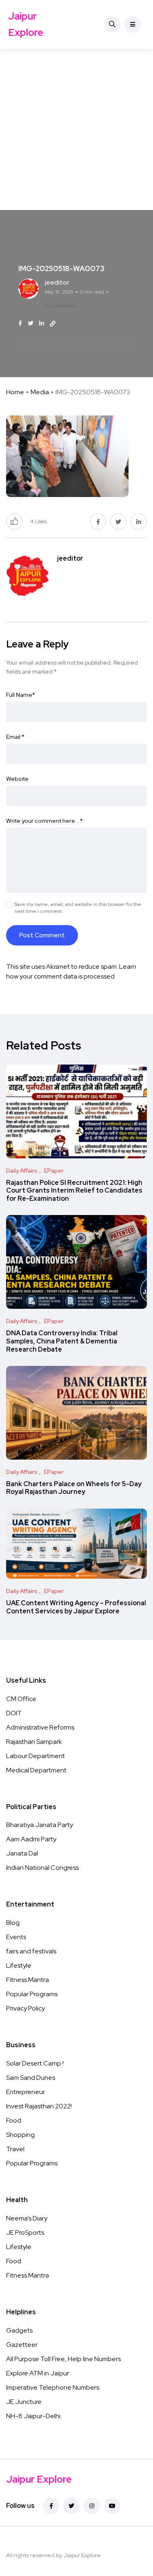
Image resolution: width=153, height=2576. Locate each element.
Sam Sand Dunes (31, 2078)
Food (14, 2120)
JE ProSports (25, 2232)
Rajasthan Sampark (34, 1742)
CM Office (21, 1699)
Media (40, 392)
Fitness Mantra (28, 1980)
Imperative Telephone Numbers (53, 2387)
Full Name (21, 695)
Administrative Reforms (40, 1727)
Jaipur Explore (26, 24)
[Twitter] (71, 2506)
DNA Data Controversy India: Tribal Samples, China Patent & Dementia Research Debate (62, 1341)
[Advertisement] (76, 129)
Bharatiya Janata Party (40, 1825)
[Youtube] (112, 2506)
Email (15, 737)
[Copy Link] (53, 324)
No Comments (61, 306)
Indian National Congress (42, 1868)
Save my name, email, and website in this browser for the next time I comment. (78, 908)
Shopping (20, 2135)
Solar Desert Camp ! (35, 2063)
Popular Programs (32, 1994)
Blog (13, 1923)
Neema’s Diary (27, 2218)
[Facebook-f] (51, 2506)
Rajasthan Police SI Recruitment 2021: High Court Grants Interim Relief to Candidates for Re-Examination (74, 1191)
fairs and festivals (31, 1951)
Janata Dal (22, 1853)
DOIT (14, 1713)
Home (15, 392)
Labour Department (35, 1756)
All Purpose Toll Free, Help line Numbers (63, 2359)
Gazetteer (22, 2345)
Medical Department (36, 1770)
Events (16, 1937)
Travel (15, 2149)
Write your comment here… (44, 821)
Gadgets (19, 2330)
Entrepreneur (25, 2092)
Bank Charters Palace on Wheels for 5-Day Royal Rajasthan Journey (74, 1488)
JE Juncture (24, 2402)
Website (17, 779)
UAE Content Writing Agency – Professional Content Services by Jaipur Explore (76, 1607)
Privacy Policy (25, 2008)
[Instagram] (92, 2506)
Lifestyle (19, 1965)
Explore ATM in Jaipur (38, 2373)
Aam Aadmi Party (31, 1839)
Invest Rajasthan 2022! (39, 2106)
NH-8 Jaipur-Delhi (33, 2416)
